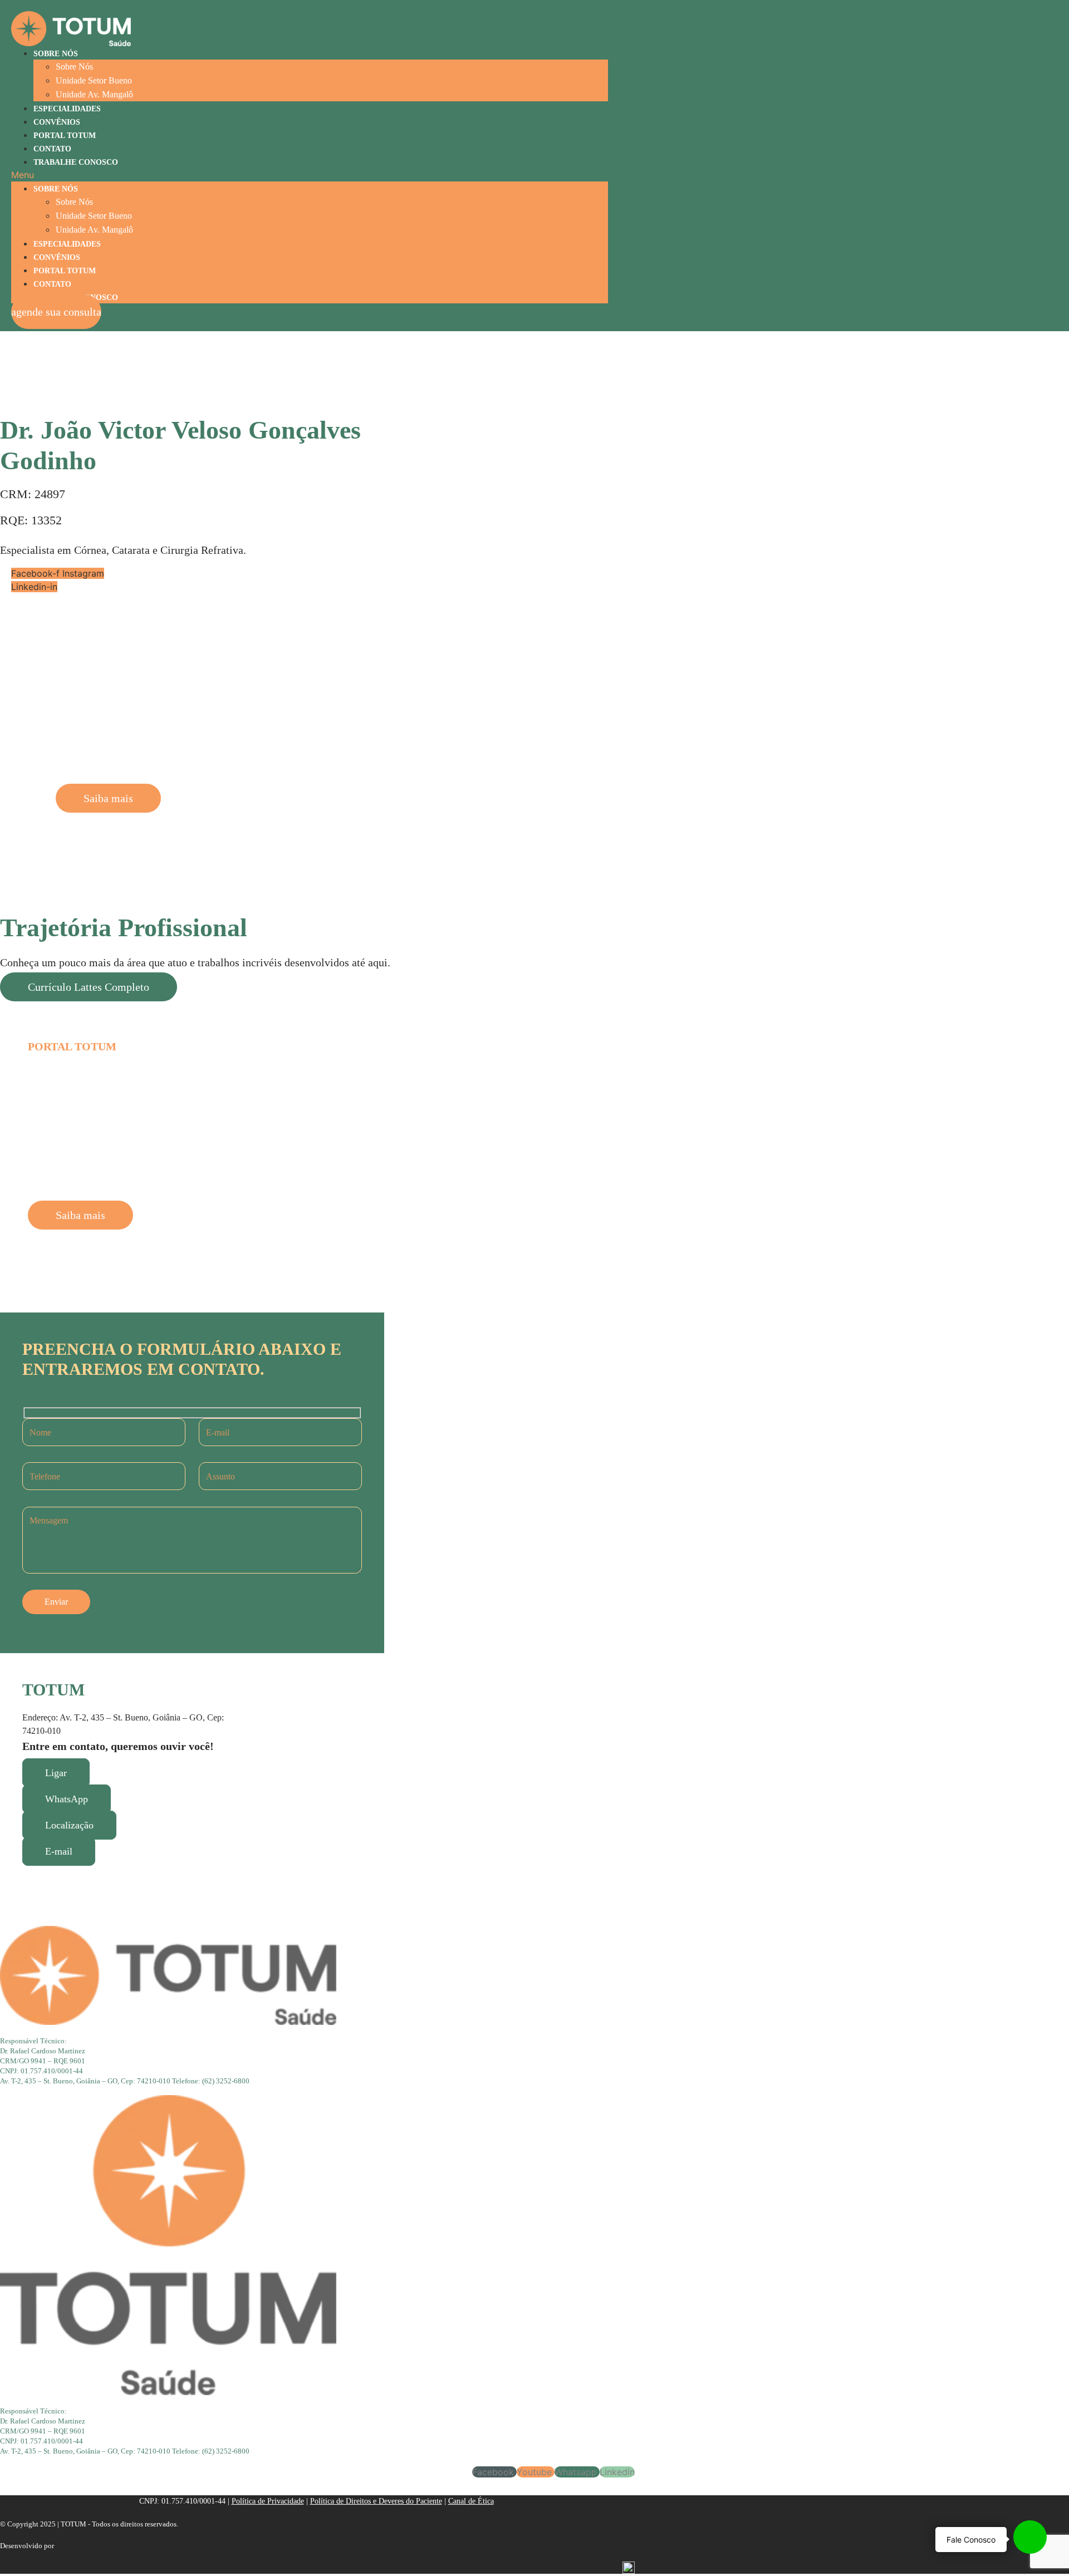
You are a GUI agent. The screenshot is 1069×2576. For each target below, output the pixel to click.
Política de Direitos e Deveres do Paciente (376, 2501)
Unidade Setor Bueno (94, 80)
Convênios (57, 122)
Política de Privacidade (268, 2501)
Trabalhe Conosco (76, 162)
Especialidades (67, 109)
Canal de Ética (471, 2501)
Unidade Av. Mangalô (94, 94)
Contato (52, 149)
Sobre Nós (56, 54)
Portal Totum (65, 136)
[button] (310, 175)
